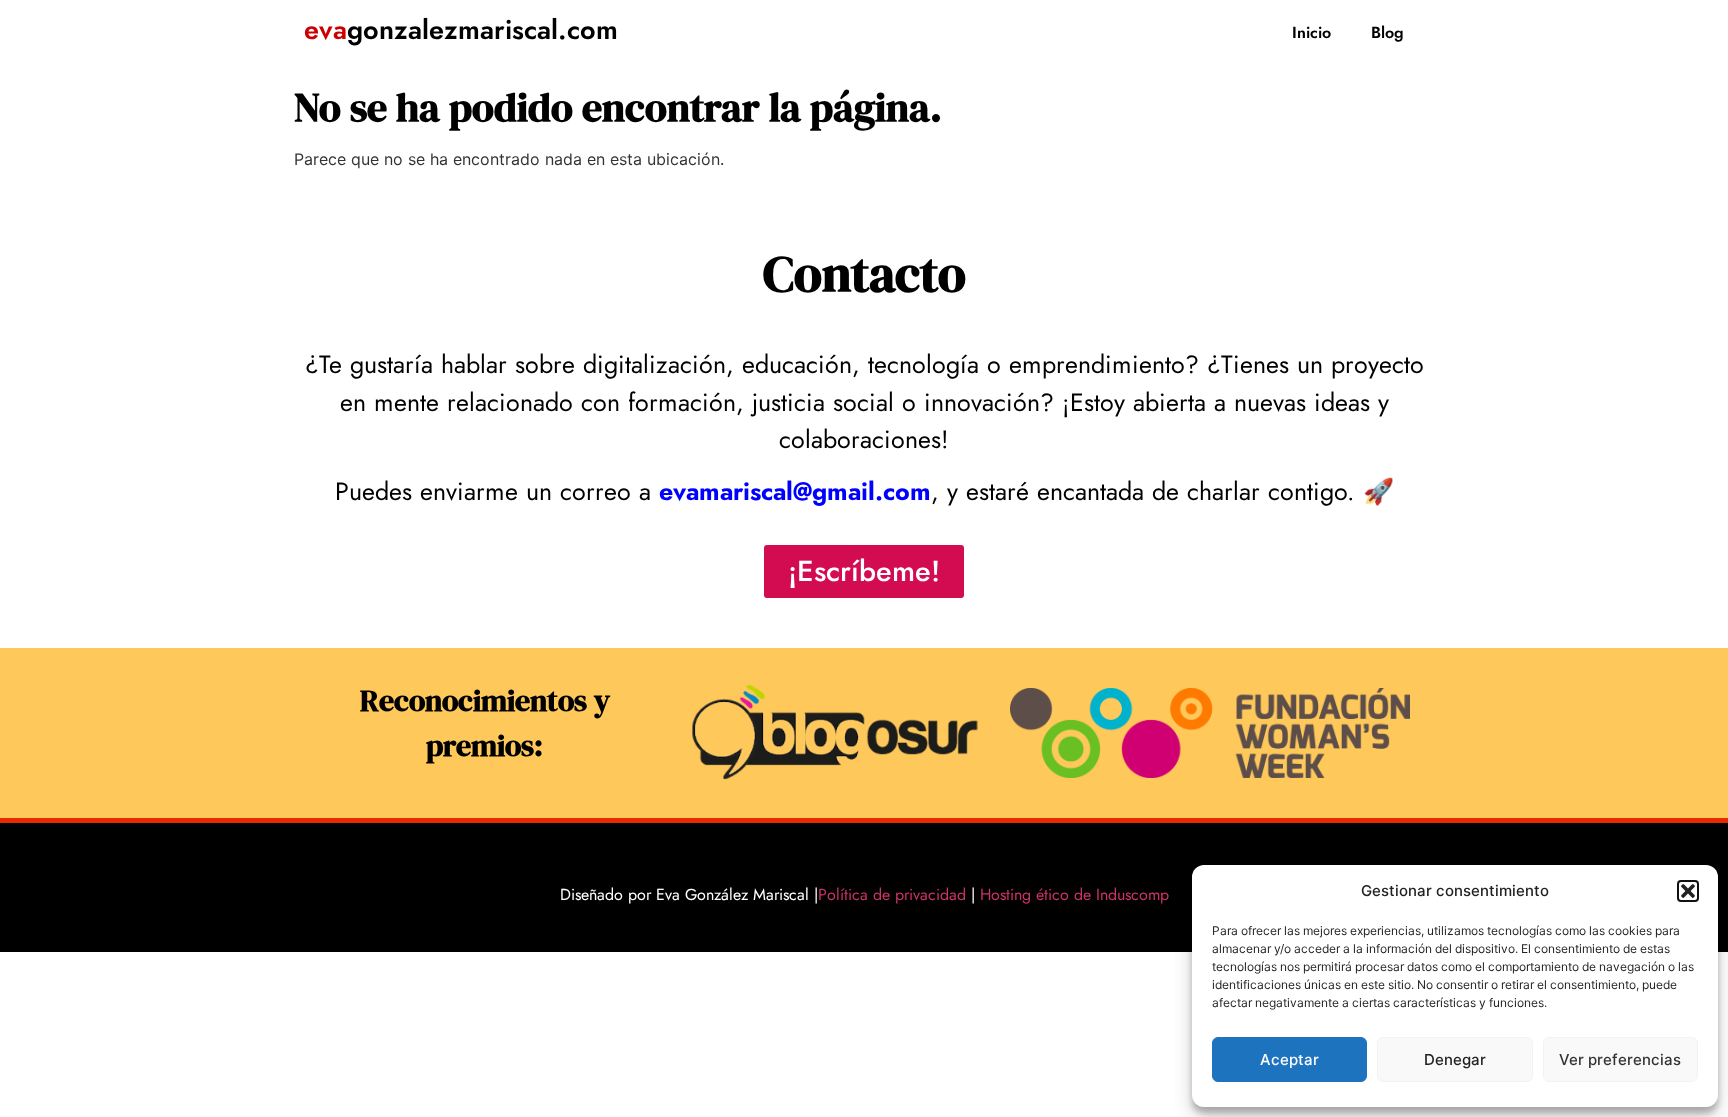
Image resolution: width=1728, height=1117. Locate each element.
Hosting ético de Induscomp (1070, 894)
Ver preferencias (1620, 1059)
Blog (1387, 32)
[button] (1688, 891)
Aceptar (1289, 1059)
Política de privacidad (892, 894)
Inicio (1311, 32)
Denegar (1455, 1059)
